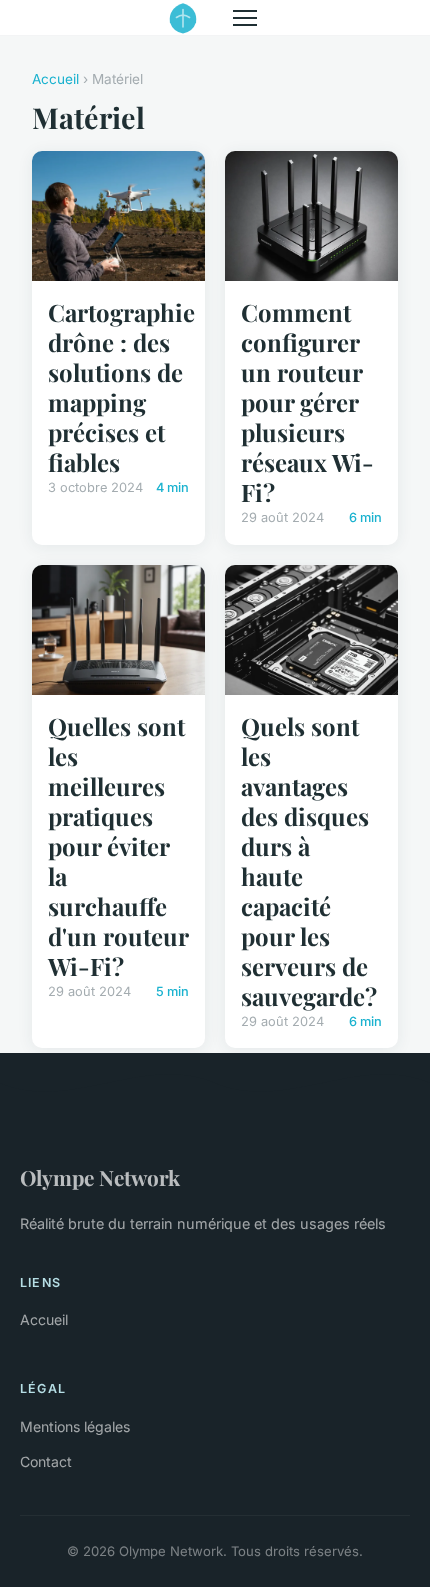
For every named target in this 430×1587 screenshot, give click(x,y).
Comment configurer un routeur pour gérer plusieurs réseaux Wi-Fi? (307, 402)
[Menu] (245, 18)
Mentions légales (75, 1426)
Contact (46, 1461)
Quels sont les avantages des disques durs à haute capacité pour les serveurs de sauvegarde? (309, 861)
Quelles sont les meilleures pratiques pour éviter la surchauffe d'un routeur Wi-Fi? (118, 846)
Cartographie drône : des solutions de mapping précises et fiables (121, 387)
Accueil (55, 79)
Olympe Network (100, 1177)
